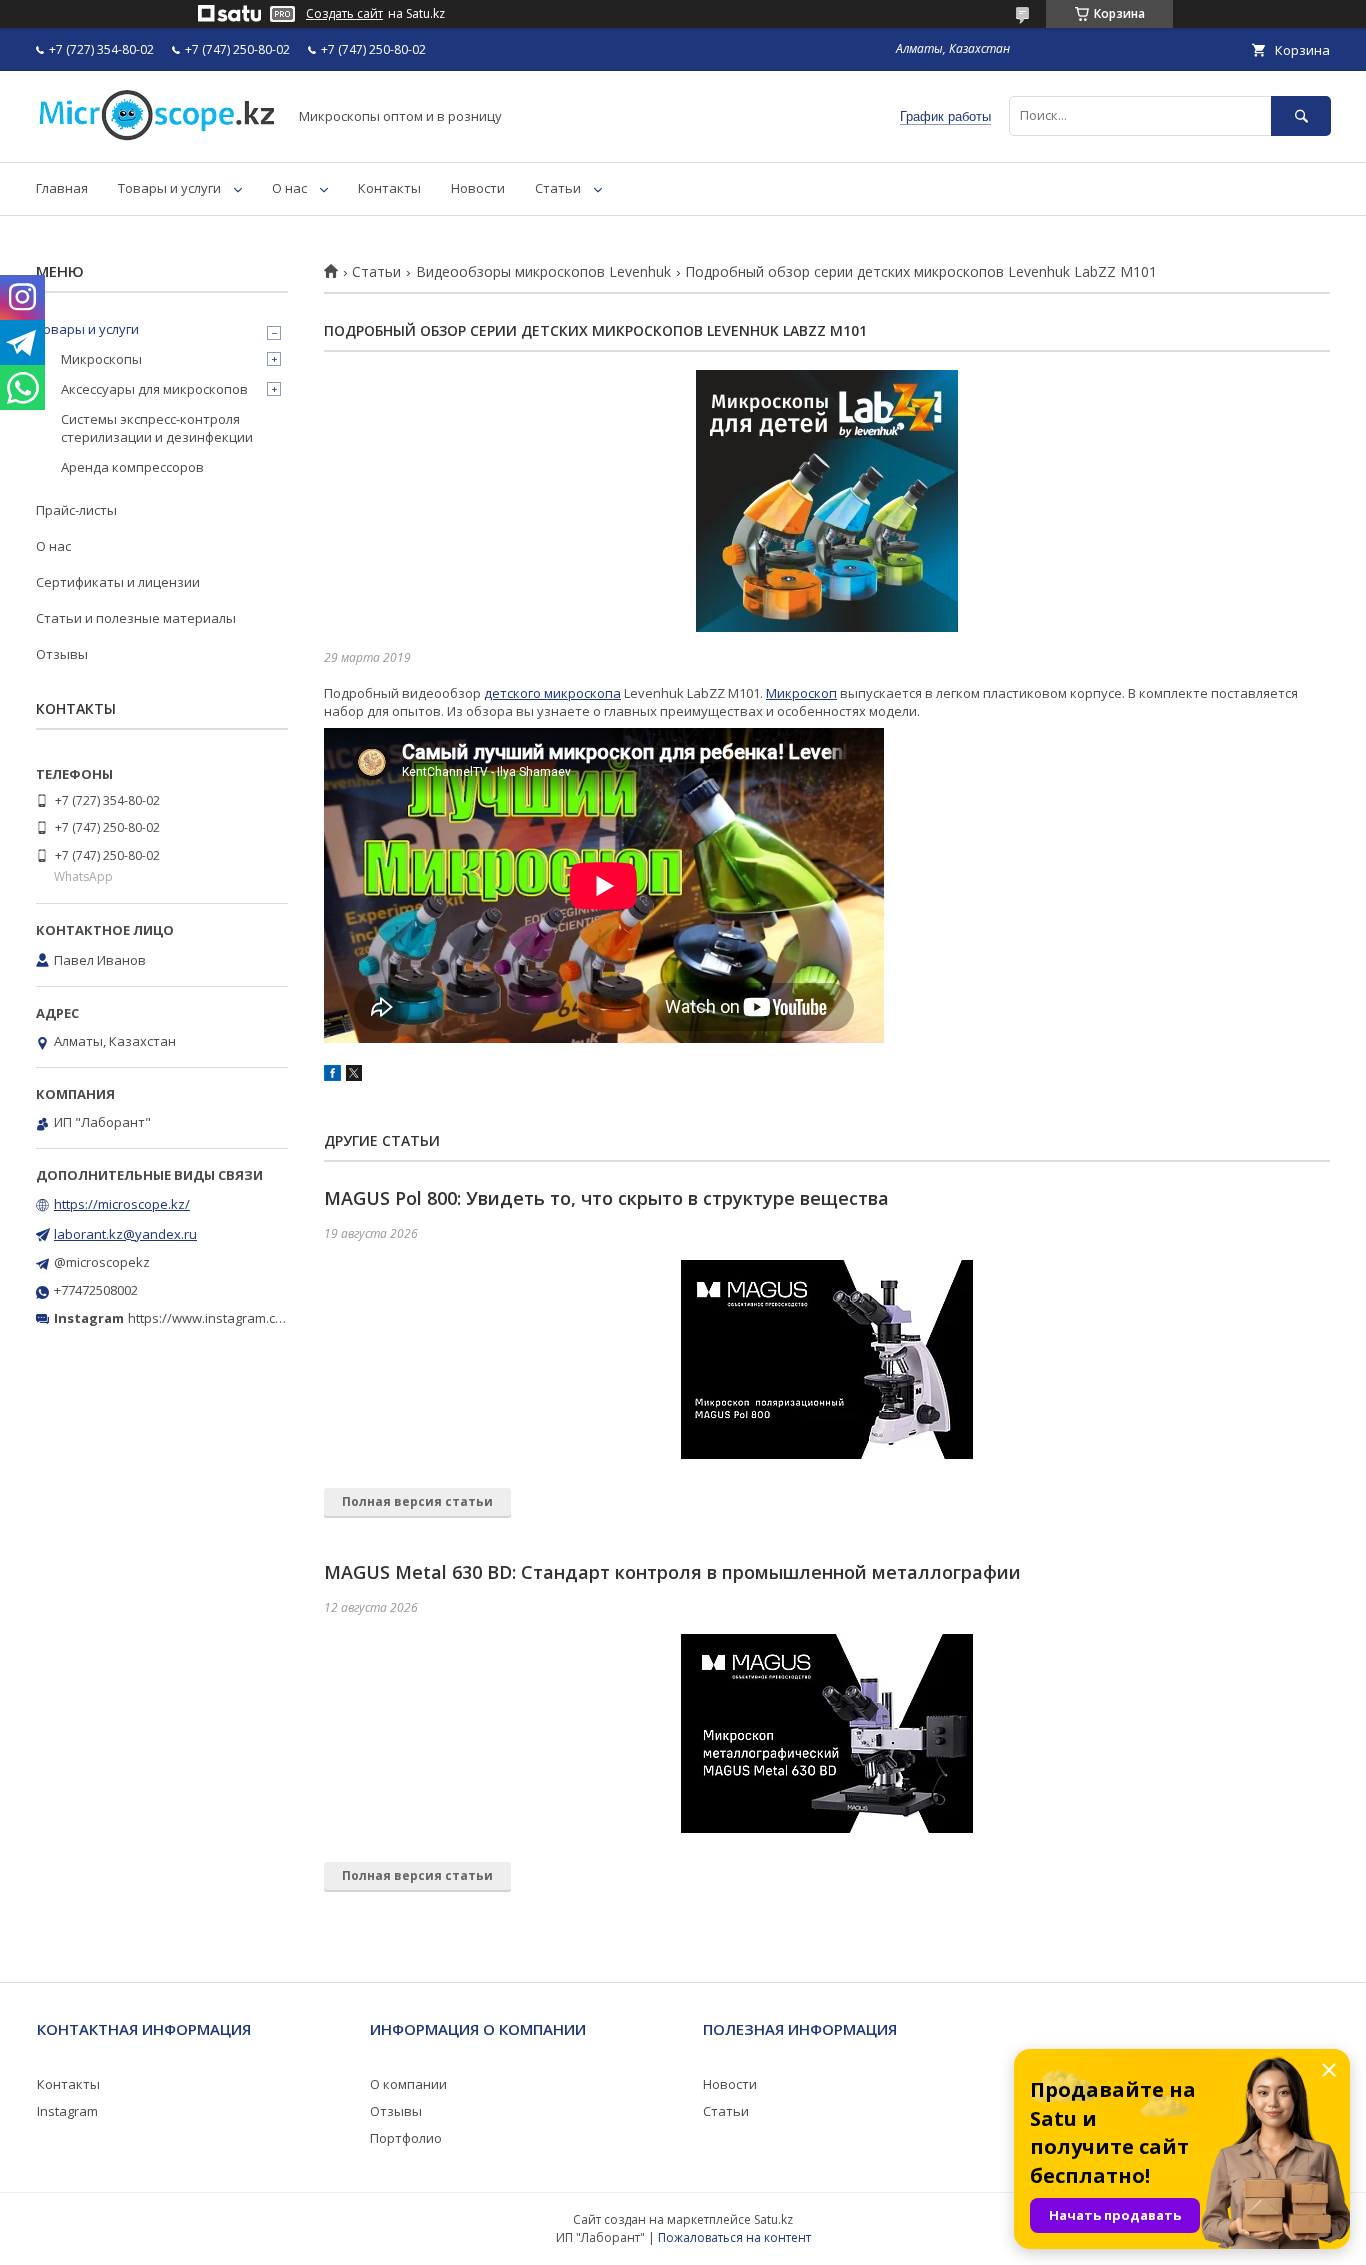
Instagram (67, 2111)
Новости (478, 188)
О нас (289, 188)
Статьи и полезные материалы (136, 618)
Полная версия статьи (417, 1501)
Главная (62, 188)
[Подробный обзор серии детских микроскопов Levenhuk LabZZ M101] (827, 501)
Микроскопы (101, 359)
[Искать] (1301, 115)
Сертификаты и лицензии (118, 582)
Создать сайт (344, 14)
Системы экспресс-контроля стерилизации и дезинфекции (157, 428)
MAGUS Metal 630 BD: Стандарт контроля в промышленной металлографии (672, 1572)
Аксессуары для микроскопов (154, 389)
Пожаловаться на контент (734, 2237)
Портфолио (406, 2138)
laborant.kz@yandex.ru (125, 1234)
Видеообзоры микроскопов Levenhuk (543, 272)
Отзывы (62, 654)
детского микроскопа (552, 693)
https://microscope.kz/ (122, 1204)
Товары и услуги (169, 188)
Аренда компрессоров (132, 467)
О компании (408, 2084)
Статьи (558, 188)
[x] (354, 1076)
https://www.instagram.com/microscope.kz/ (259, 1318)
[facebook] (332, 1076)
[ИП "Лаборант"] (156, 136)
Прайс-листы (76, 510)
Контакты (389, 188)
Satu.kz (773, 2219)
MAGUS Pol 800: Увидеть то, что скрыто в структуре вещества (606, 1198)
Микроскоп (801, 693)
